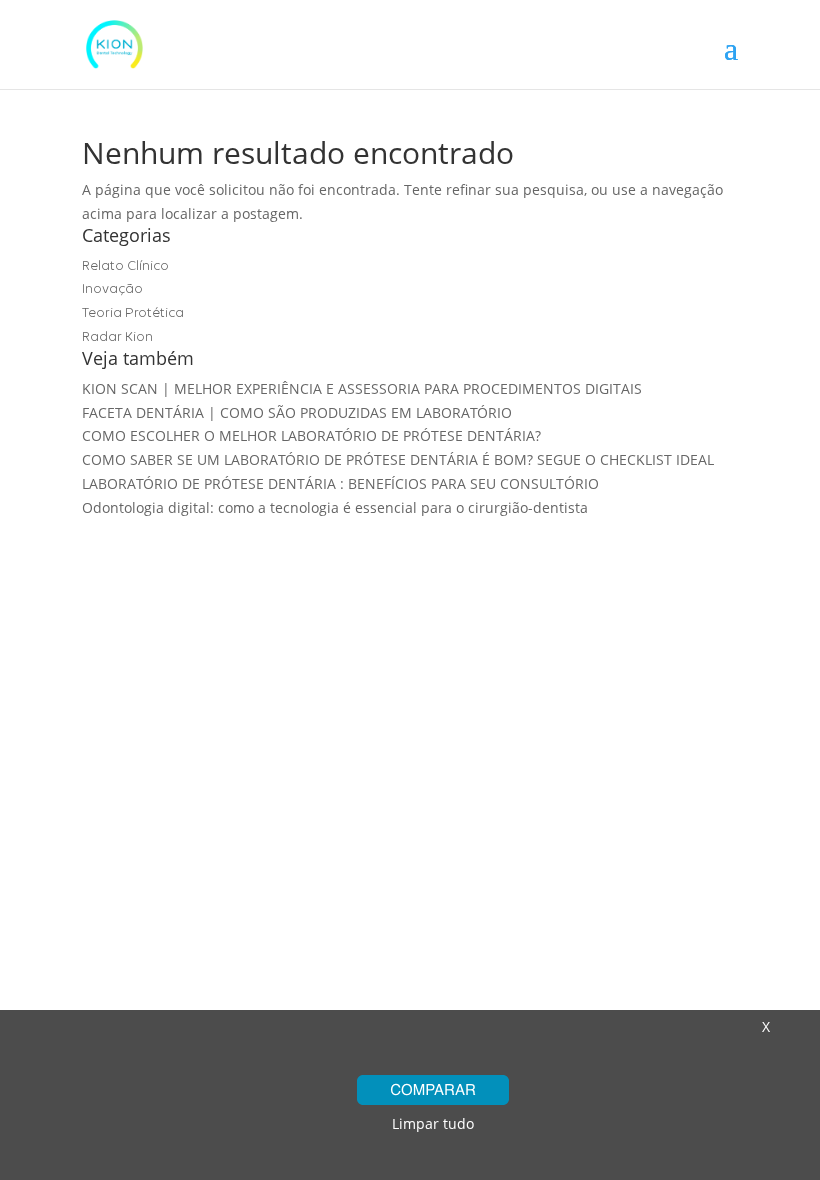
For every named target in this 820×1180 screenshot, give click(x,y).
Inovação (112, 288)
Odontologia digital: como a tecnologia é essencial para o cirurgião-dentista (335, 507)
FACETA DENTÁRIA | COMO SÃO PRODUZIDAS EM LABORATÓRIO (297, 412)
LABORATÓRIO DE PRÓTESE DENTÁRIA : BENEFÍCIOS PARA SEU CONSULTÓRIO (340, 483)
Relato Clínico (125, 265)
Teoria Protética (133, 312)
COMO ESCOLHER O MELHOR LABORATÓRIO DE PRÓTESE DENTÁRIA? (311, 435)
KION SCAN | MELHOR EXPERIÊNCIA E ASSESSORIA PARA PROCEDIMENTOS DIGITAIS (362, 388)
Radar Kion (117, 336)
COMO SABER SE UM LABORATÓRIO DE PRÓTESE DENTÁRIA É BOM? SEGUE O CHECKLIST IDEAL (398, 459)
